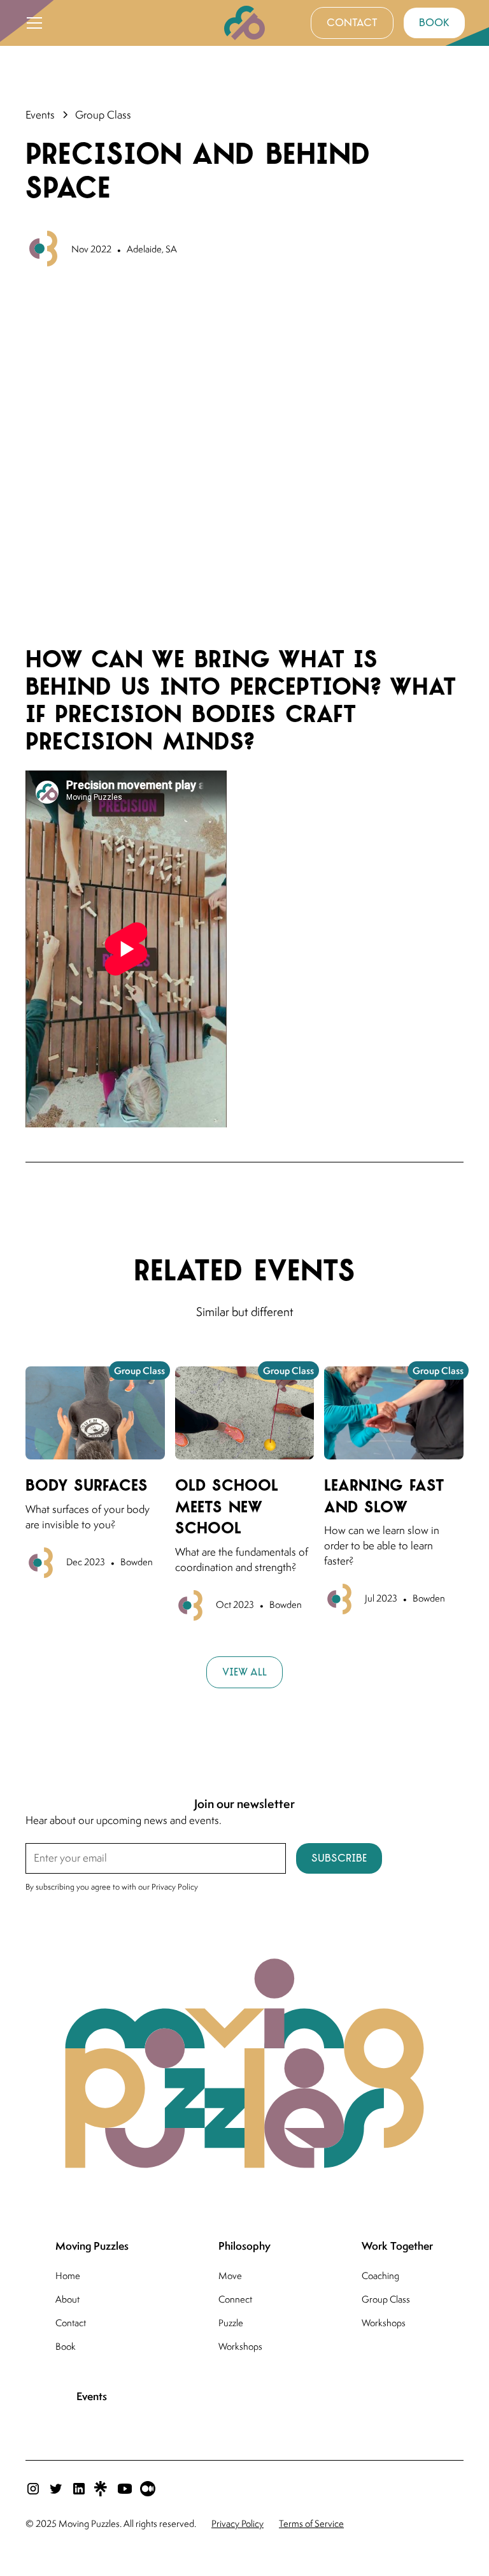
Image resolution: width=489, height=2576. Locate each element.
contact (352, 23)
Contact (71, 2323)
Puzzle (231, 2323)
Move (230, 2276)
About (67, 2299)
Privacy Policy (237, 2523)
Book (66, 2346)
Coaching (380, 2276)
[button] (117, 23)
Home (68, 2276)
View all (244, 1672)
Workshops (240, 2346)
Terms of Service (311, 2523)
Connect (235, 2299)
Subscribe (339, 1858)
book (434, 23)
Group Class (386, 2299)
